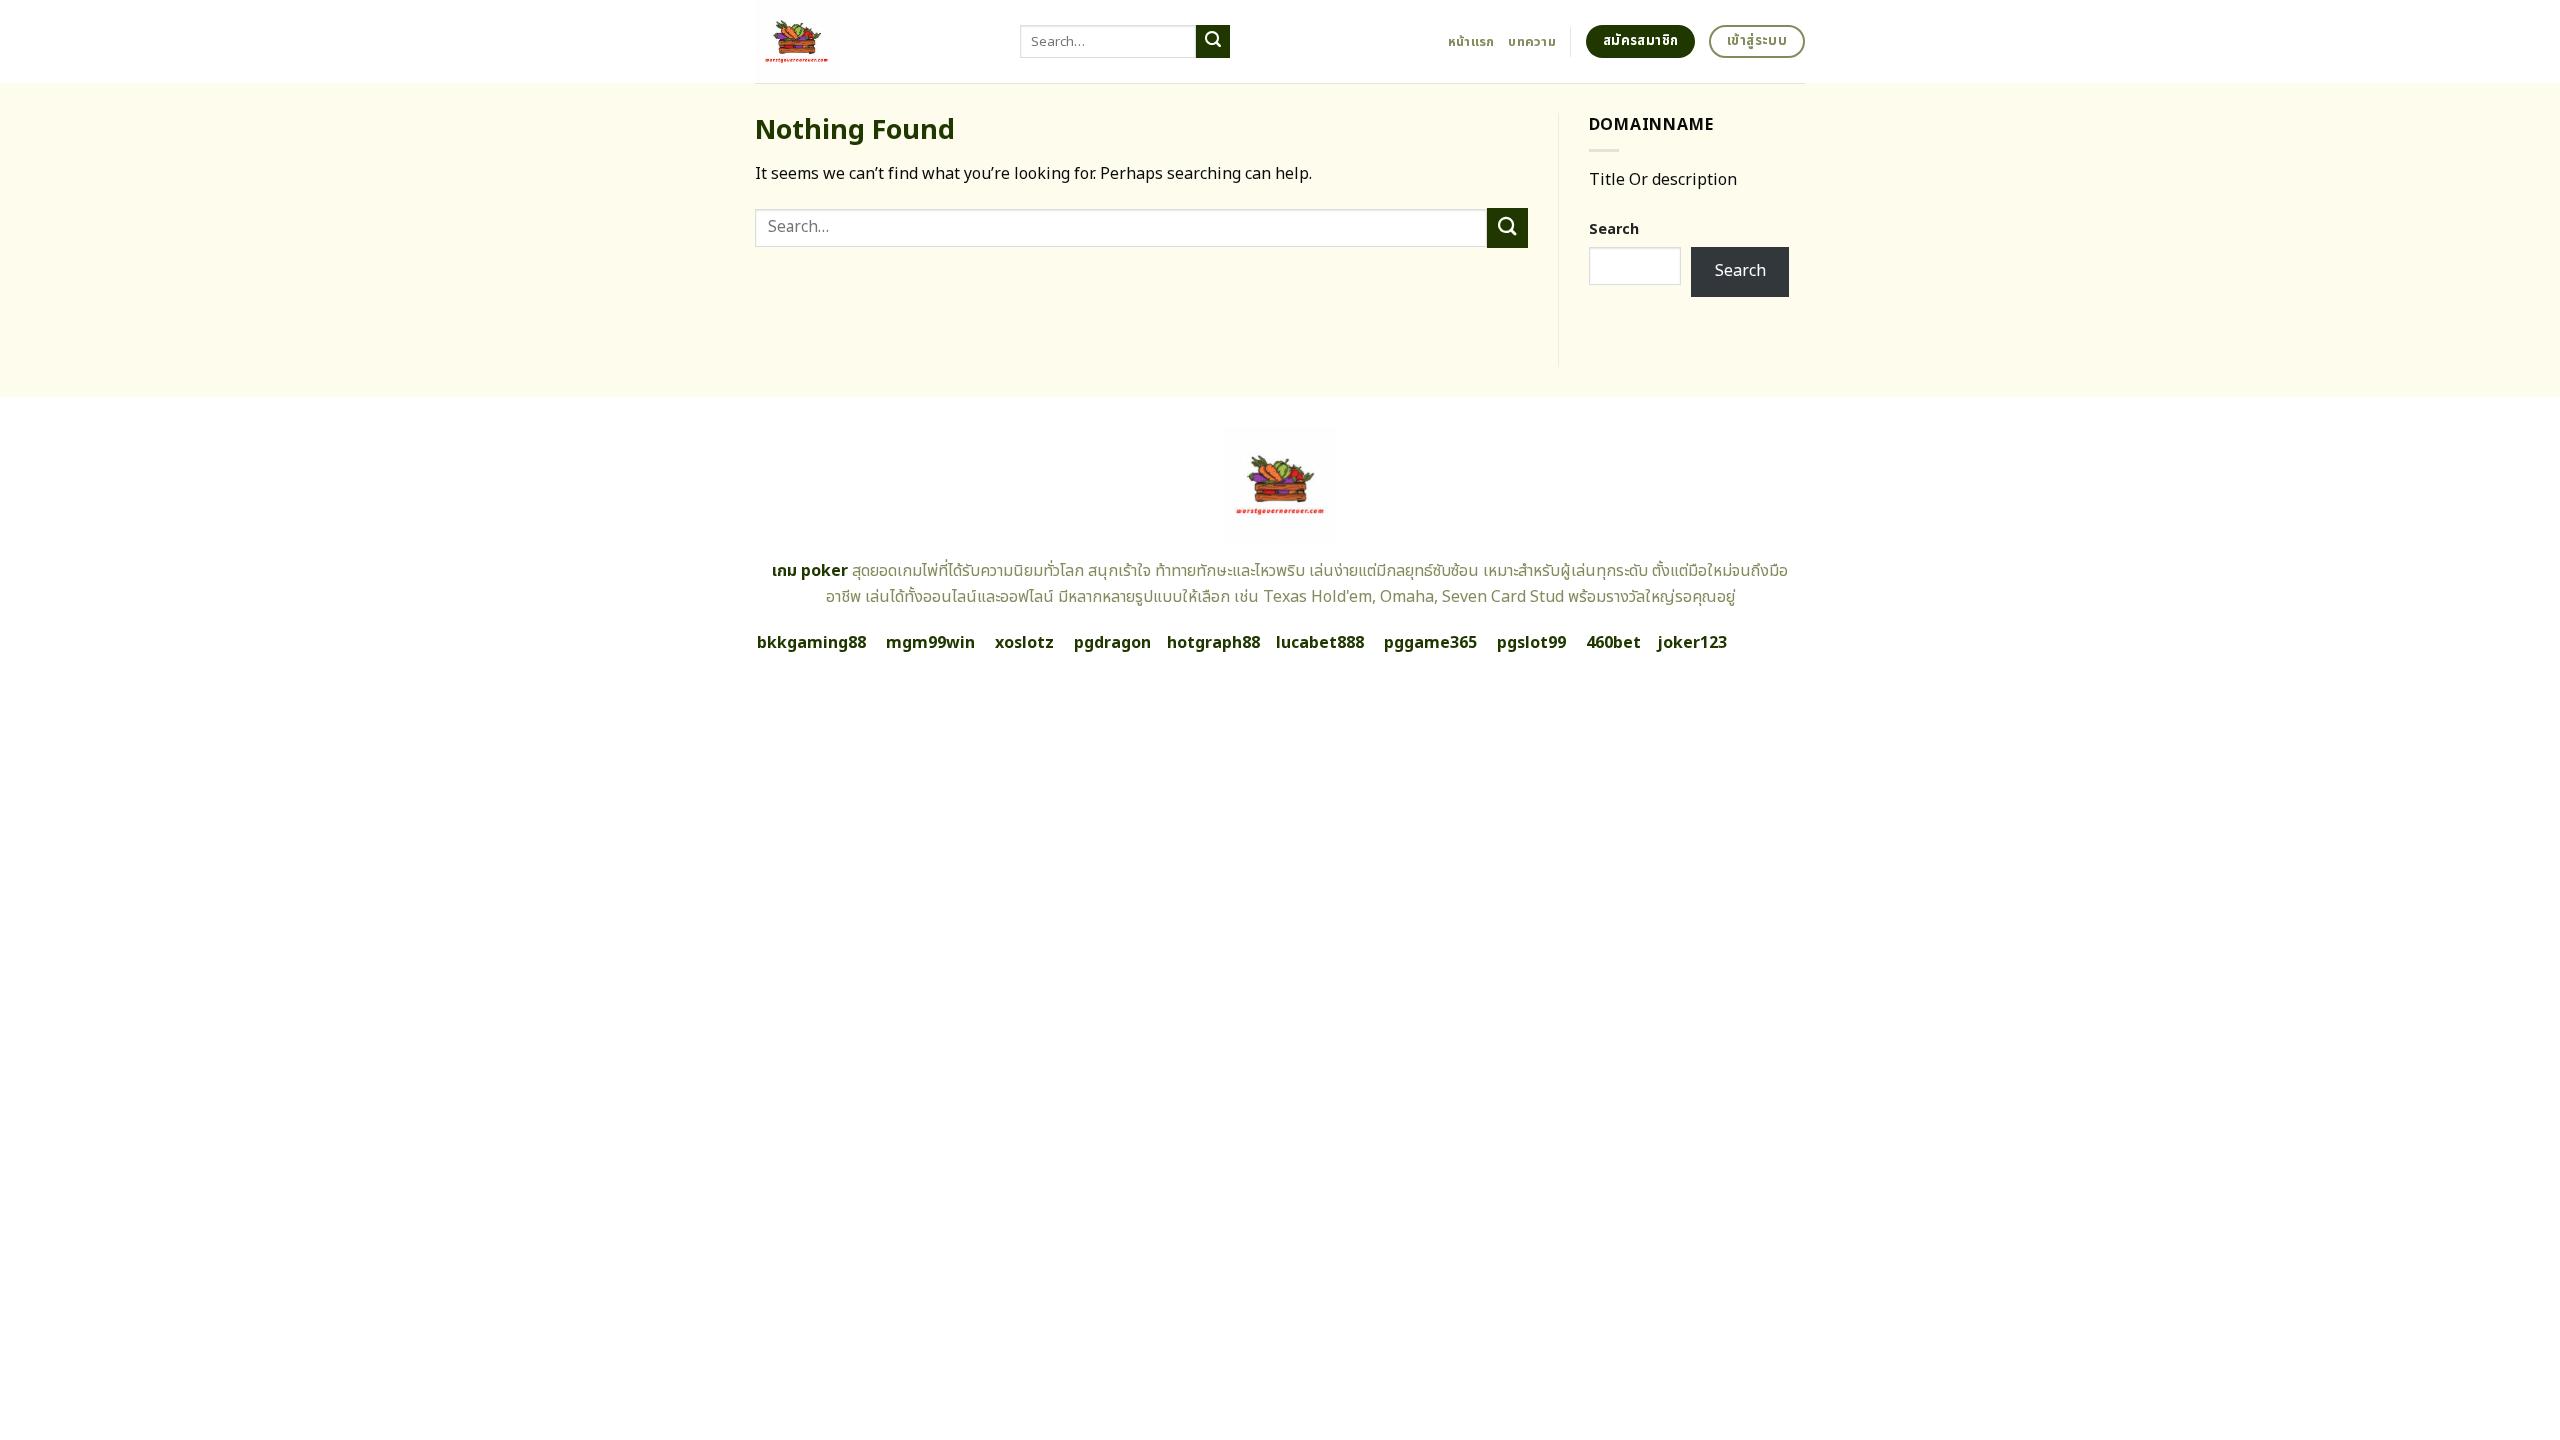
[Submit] (1213, 42)
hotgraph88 (1213, 643)
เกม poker (810, 571)
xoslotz (1024, 643)
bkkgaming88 (811, 643)
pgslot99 (1531, 643)
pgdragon (1112, 643)
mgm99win (930, 643)
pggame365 (1430, 643)
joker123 (1692, 643)
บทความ (1532, 42)
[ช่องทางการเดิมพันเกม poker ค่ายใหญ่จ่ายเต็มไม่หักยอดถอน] (872, 41)
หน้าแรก (1471, 42)
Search (1614, 229)
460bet (1613, 643)
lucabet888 (1320, 643)
